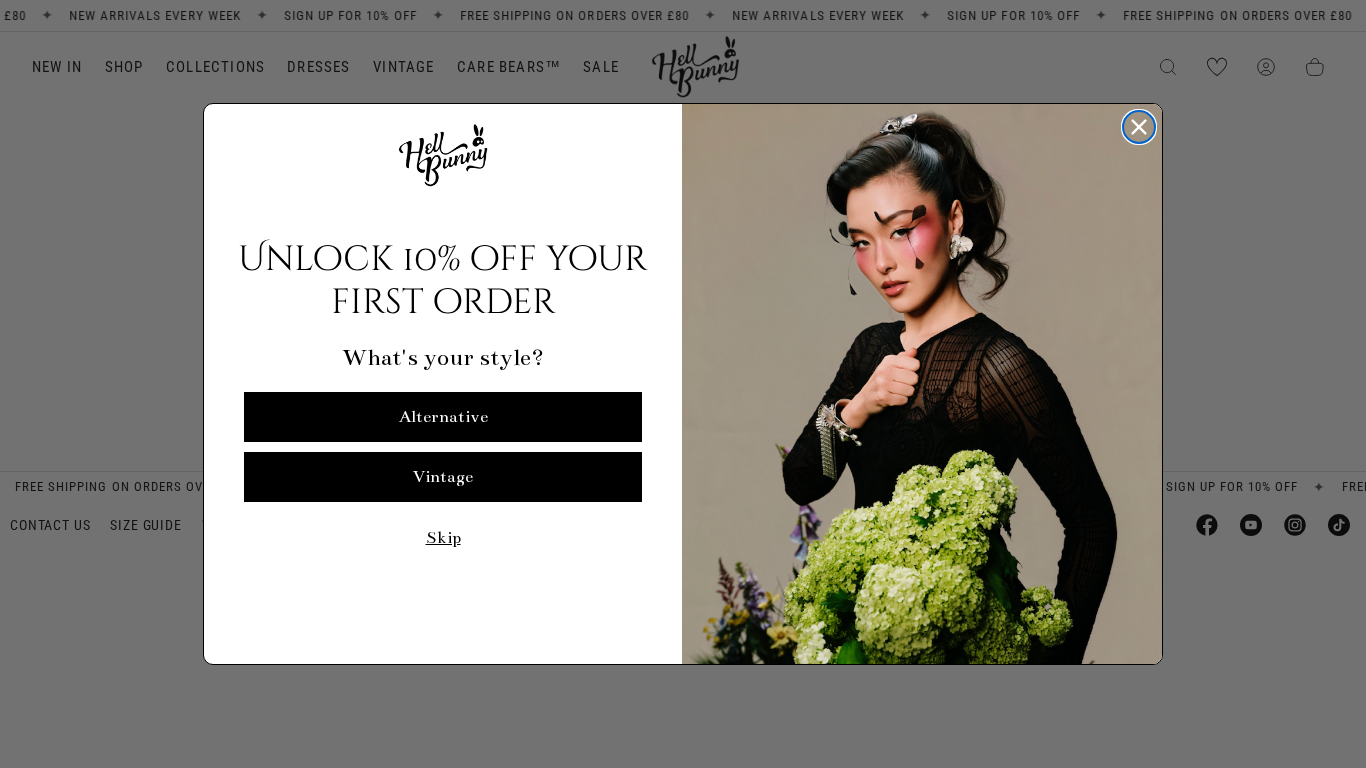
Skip (443, 538)
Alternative (443, 417)
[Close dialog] (1139, 127)
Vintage (443, 477)
